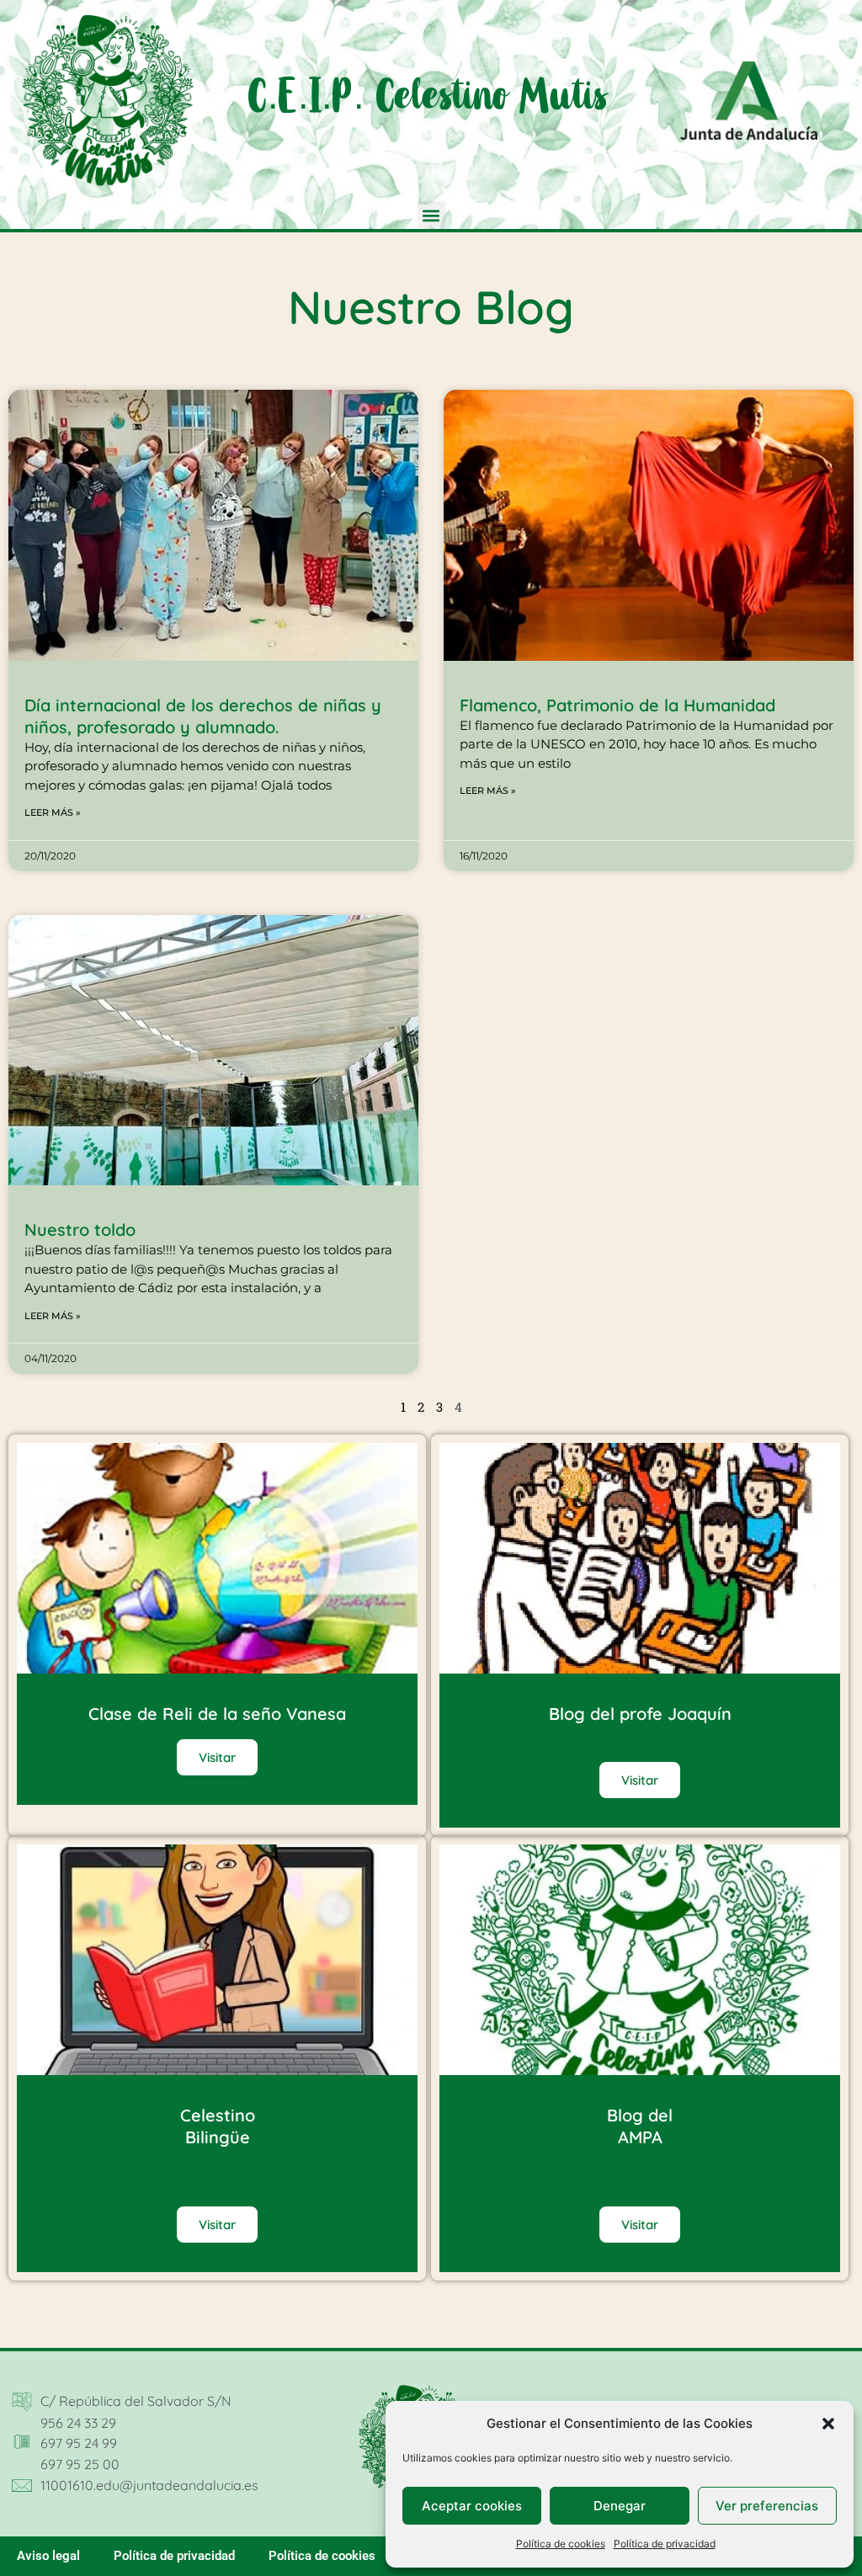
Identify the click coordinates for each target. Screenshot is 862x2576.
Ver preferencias (767, 2506)
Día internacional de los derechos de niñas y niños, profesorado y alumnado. (203, 716)
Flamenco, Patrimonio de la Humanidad (617, 705)
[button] (828, 2424)
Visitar (217, 1757)
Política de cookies (561, 2544)
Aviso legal (48, 2556)
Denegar (620, 2506)
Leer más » (53, 812)
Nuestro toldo (80, 1229)
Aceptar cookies (472, 2506)
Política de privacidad (665, 2544)
